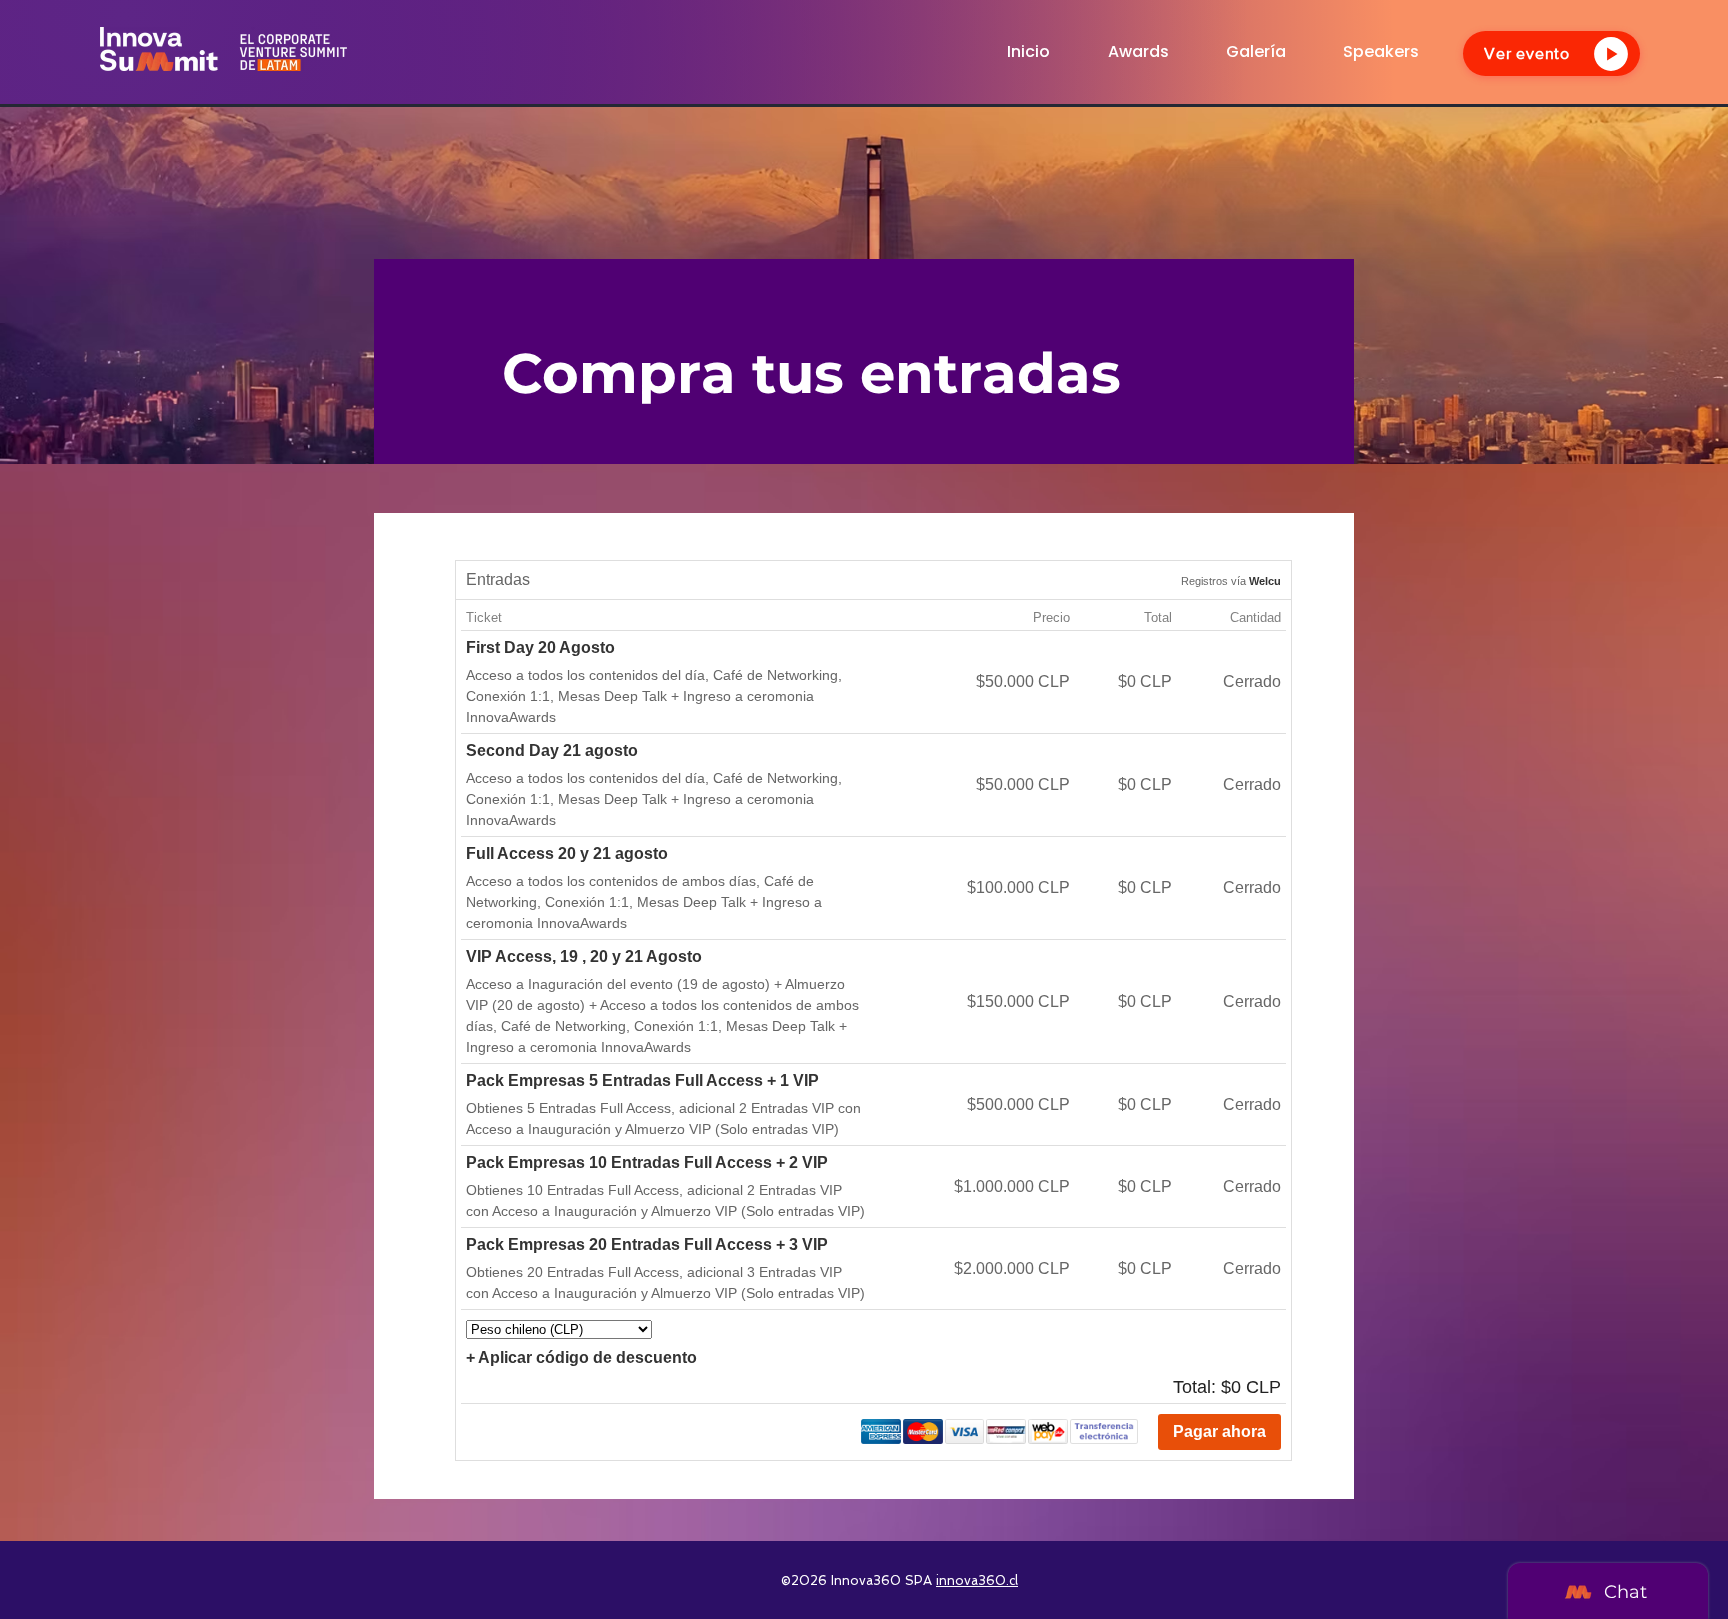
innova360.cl (977, 1580)
